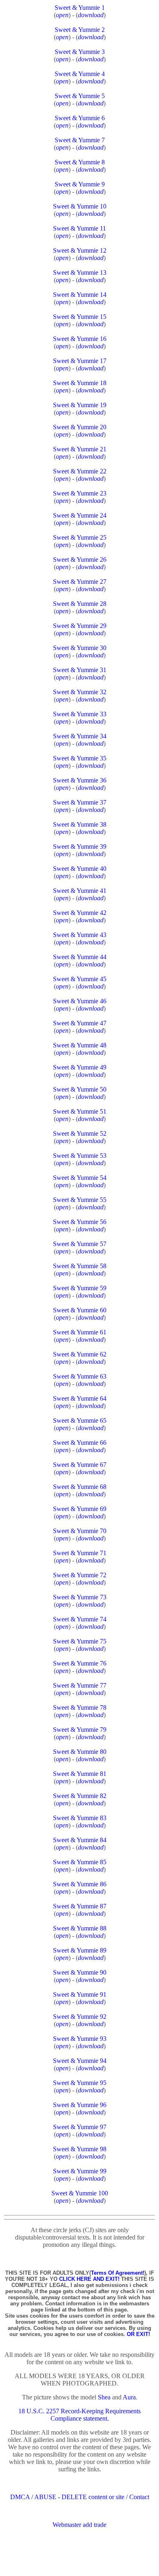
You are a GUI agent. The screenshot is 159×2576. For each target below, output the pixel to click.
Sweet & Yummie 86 (80, 1884)
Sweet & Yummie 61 (80, 1332)
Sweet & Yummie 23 (80, 493)
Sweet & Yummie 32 (80, 692)
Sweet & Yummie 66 (80, 1443)
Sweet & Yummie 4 (80, 74)
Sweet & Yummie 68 (80, 1487)
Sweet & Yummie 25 (80, 537)
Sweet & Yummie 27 (80, 582)
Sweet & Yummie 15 (80, 317)
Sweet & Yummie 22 (80, 471)
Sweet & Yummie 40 (80, 869)
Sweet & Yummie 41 (80, 891)
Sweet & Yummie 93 (80, 2039)
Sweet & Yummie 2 (80, 30)
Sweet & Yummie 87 (80, 1906)
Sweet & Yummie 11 (79, 228)
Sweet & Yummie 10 (80, 206)
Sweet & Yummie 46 (80, 1001)
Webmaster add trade (79, 2525)
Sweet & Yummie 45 (80, 979)
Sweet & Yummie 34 (80, 736)
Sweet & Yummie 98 (80, 2149)
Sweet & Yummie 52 (80, 1133)
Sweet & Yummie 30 (80, 648)
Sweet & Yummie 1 (80, 8)
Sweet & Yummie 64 (80, 1398)
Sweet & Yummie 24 (80, 515)
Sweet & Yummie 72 (80, 1575)
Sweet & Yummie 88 (80, 1928)
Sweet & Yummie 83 (80, 1818)
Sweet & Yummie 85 (80, 1862)
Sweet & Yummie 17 (80, 361)
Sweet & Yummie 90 (80, 1972)
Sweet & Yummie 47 (80, 1023)
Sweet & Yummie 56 (80, 1222)
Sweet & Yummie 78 (80, 1707)
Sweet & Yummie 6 (80, 118)
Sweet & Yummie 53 (80, 1156)
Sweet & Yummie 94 (80, 2061)
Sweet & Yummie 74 (80, 1619)
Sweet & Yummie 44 (80, 957)
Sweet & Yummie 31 (80, 670)
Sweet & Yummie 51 (80, 1111)
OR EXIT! (138, 2334)
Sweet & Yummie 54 (80, 1178)
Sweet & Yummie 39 (80, 846)
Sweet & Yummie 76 (80, 1663)
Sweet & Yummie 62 (80, 1354)
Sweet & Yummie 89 (80, 1950)
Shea (104, 2397)
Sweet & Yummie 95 (80, 2083)
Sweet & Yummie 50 (80, 1089)
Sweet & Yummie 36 (80, 780)
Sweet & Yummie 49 (80, 1067)
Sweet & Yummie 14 (80, 295)
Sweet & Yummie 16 (80, 339)
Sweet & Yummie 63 (80, 1376)
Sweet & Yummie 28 (80, 604)
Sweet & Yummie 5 (80, 96)
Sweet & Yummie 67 (80, 1465)
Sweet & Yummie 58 (80, 1266)
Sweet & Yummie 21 (80, 449)
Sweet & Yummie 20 (80, 427)
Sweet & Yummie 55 (80, 1200)
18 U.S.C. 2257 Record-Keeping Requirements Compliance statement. (79, 2415)
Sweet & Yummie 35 (80, 758)
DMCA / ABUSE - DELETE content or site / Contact (80, 2497)
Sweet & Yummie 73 (80, 1597)
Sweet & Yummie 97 (80, 2127)
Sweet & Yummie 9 (80, 184)
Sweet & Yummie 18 (80, 383)
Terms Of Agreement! (118, 2273)
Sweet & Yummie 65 (80, 1420)
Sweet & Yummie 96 (80, 2105)
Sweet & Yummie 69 (80, 1509)
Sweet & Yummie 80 (80, 1752)
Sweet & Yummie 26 (80, 559)
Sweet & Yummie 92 (80, 2017)
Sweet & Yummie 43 (80, 935)
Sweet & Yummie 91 (80, 1994)
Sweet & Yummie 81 (80, 1774)
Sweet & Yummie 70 (80, 1531)
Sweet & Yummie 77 (80, 1685)
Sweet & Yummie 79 (80, 1730)
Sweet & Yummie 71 (80, 1553)
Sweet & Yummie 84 (80, 1840)
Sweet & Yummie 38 (80, 824)
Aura (129, 2397)
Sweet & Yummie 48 (80, 1045)
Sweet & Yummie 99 (80, 2171)
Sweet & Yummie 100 (80, 2193)
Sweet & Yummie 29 (80, 626)
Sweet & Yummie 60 (80, 1310)
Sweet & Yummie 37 (80, 802)
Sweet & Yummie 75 (80, 1641)
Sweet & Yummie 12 (80, 250)
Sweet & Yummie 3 (80, 52)
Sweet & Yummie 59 (80, 1288)
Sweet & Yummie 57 (80, 1244)
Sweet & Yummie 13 (80, 272)
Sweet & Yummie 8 (80, 162)
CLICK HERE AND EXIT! (89, 2279)
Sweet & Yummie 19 (80, 405)
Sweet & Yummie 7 (80, 140)
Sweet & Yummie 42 (80, 913)
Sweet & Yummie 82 (80, 1796)
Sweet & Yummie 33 (80, 714)
